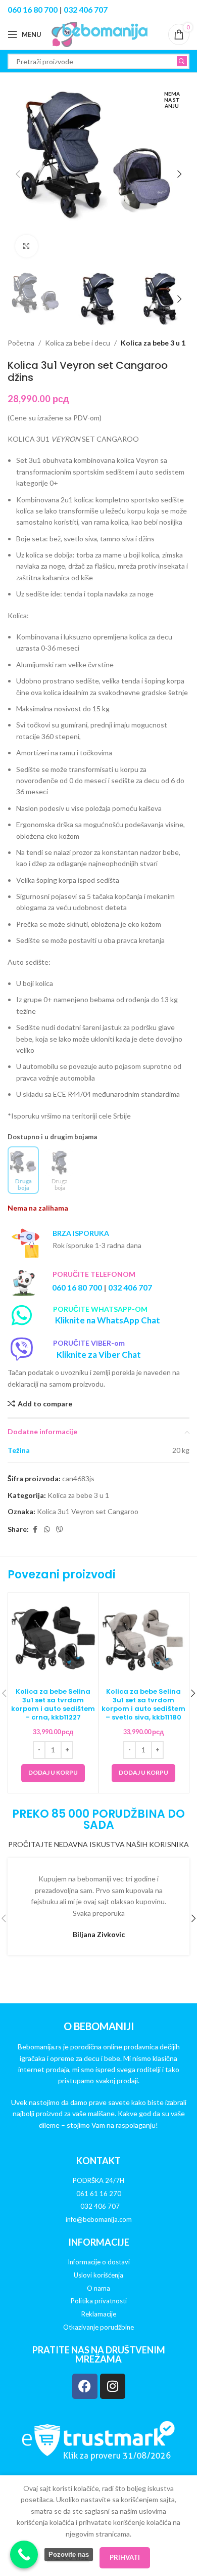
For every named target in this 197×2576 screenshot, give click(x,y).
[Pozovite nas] (24, 2554)
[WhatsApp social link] (47, 1530)
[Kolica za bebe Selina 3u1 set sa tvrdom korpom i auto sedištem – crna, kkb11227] (53, 1638)
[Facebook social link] (35, 1530)
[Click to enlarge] (27, 246)
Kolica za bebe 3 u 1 (153, 343)
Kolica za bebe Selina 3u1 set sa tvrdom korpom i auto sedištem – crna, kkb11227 (53, 1704)
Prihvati (125, 2557)
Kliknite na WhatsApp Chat (108, 1320)
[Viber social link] (60, 1530)
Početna (21, 343)
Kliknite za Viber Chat (99, 1355)
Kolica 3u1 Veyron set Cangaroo (88, 1511)
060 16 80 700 (33, 9)
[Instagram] (113, 2386)
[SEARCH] (182, 61)
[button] (18, 174)
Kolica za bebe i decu (78, 343)
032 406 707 (86, 9)
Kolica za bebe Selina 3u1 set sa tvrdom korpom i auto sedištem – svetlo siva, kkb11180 (143, 1704)
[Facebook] (85, 2386)
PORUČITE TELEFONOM (94, 1274)
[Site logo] (100, 34)
